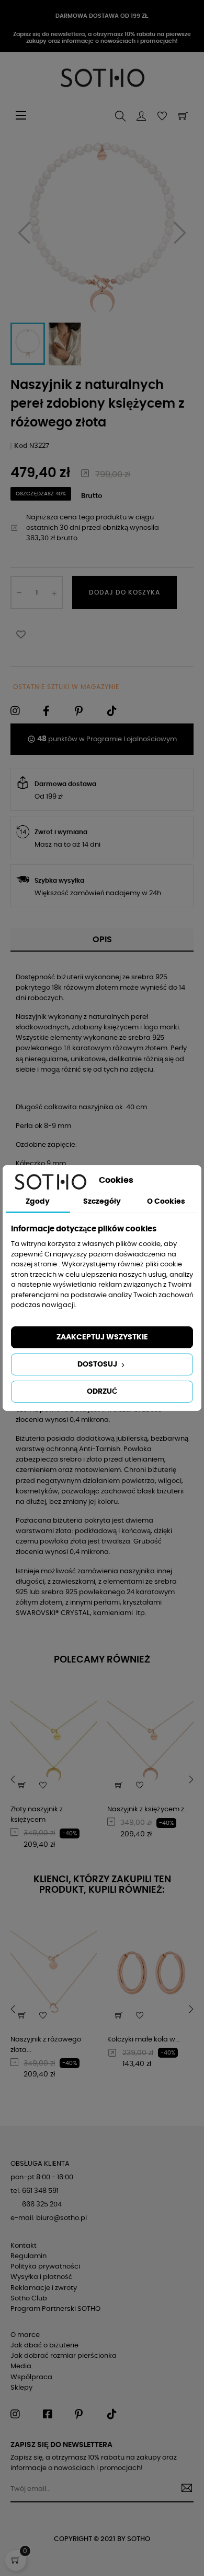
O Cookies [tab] (166, 1202)
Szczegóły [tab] (102, 1202)
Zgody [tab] (38, 1202)
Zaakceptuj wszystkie (102, 1337)
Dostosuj (98, 1364)
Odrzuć (102, 1392)
